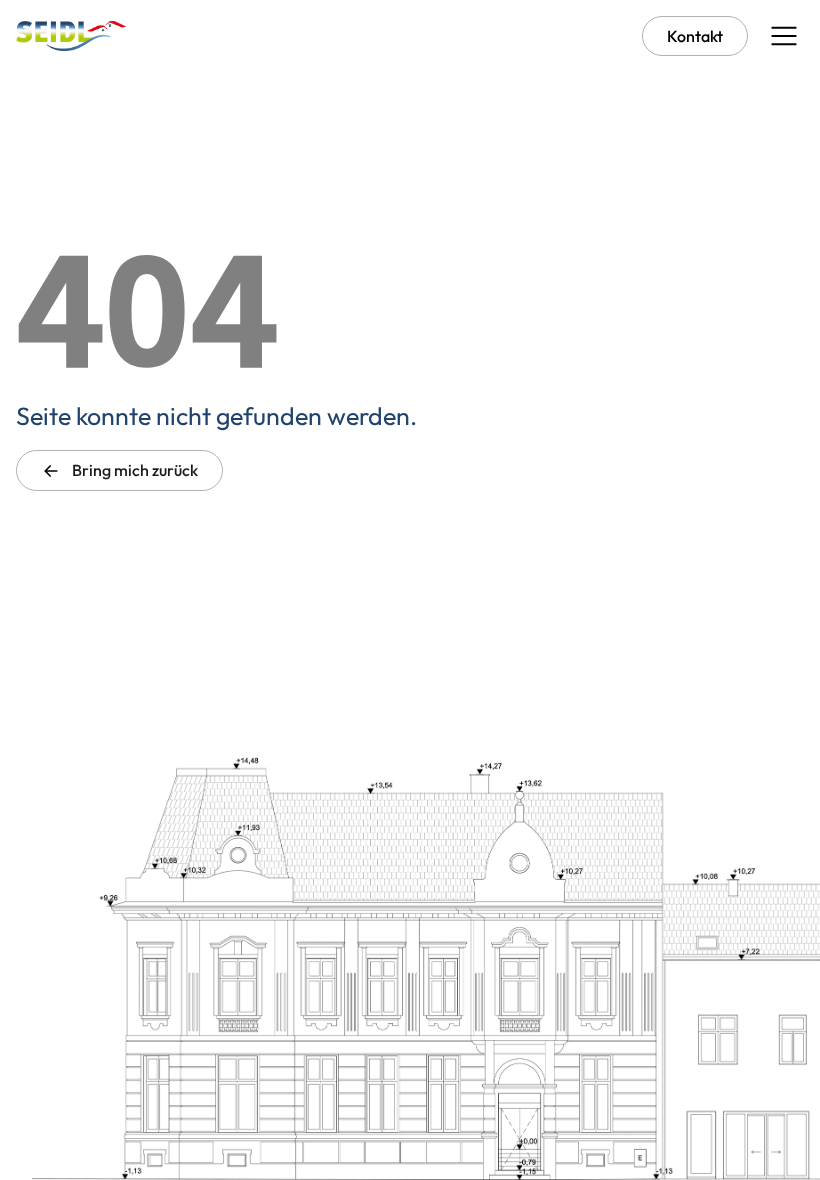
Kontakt (695, 36)
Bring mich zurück (133, 470)
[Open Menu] (784, 36)
